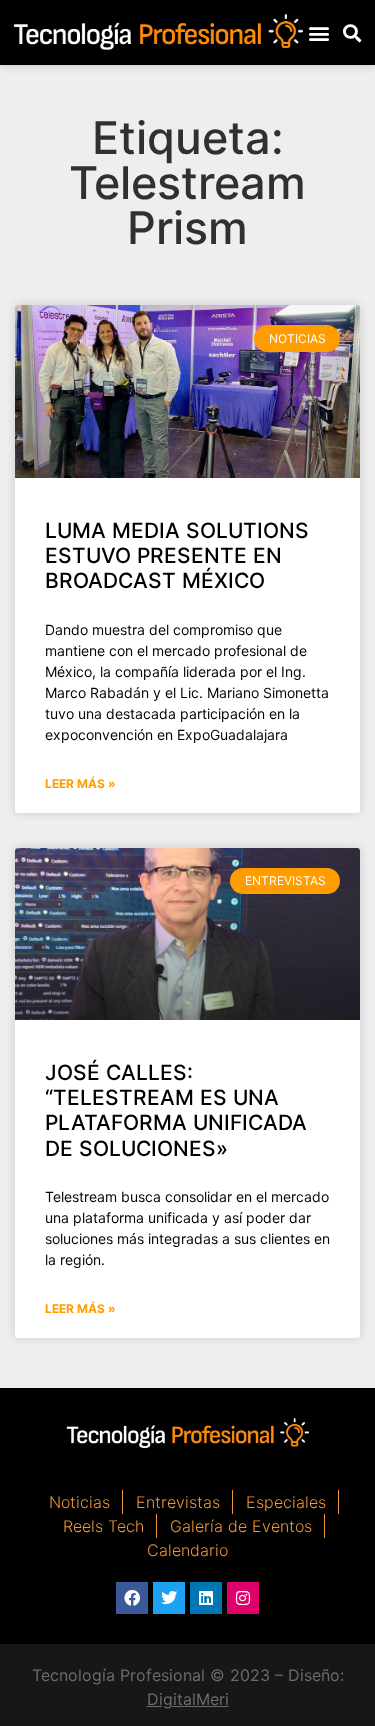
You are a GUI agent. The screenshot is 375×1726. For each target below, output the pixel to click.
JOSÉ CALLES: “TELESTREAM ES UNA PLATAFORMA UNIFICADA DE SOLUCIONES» (176, 1110)
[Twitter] (169, 1598)
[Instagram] (243, 1598)
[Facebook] (132, 1598)
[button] (319, 32)
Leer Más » (80, 783)
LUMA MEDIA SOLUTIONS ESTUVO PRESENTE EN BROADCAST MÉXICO (177, 555)
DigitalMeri (188, 1699)
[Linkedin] (206, 1598)
